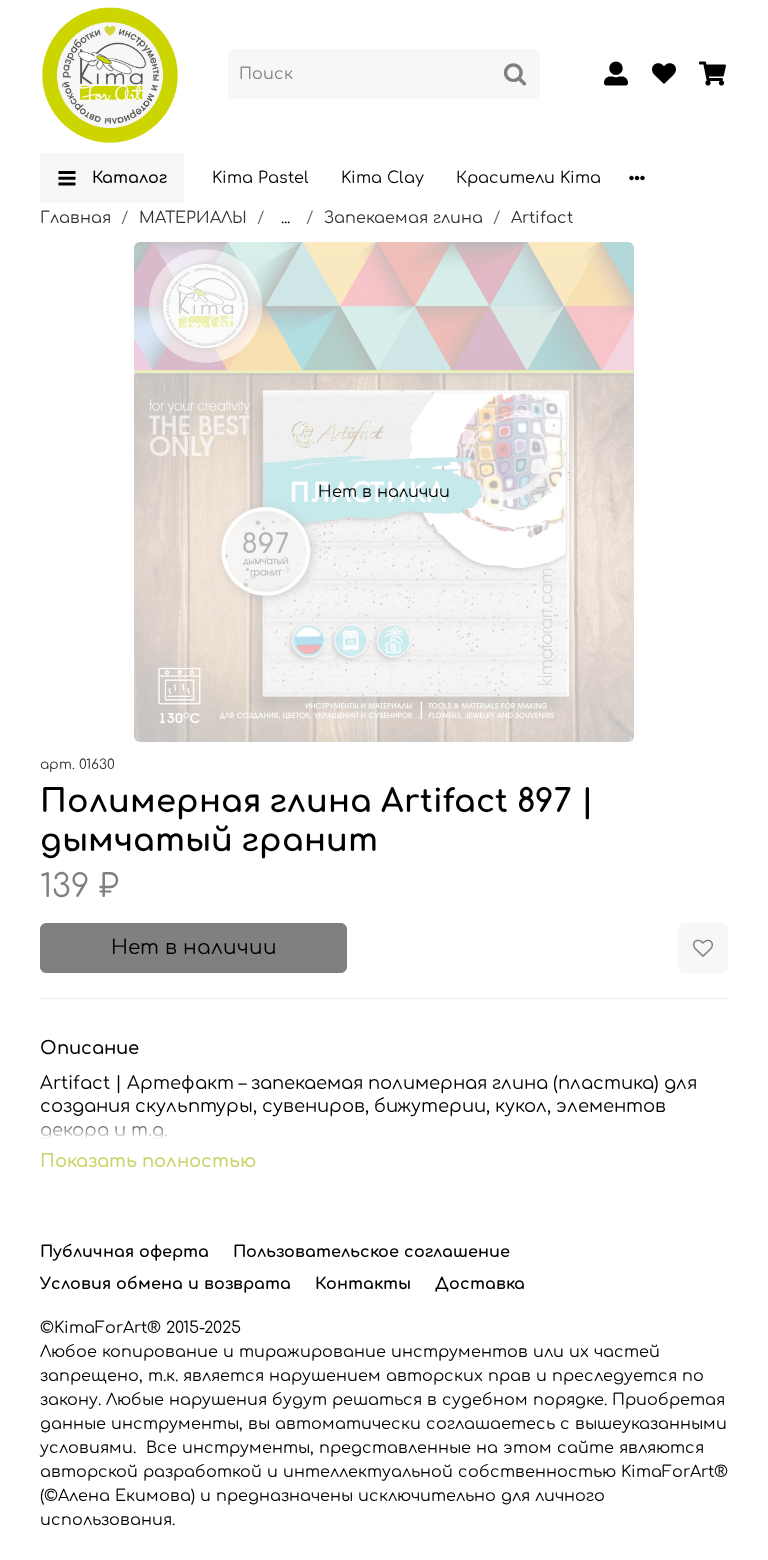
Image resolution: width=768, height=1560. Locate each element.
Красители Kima (528, 178)
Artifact (542, 218)
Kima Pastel (260, 178)
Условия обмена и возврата (165, 1284)
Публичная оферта (124, 1252)
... (285, 218)
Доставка (480, 1284)
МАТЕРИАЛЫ (193, 218)
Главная (75, 218)
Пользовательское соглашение (371, 1252)
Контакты (363, 1284)
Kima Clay (382, 178)
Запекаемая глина (403, 218)
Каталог (129, 178)
